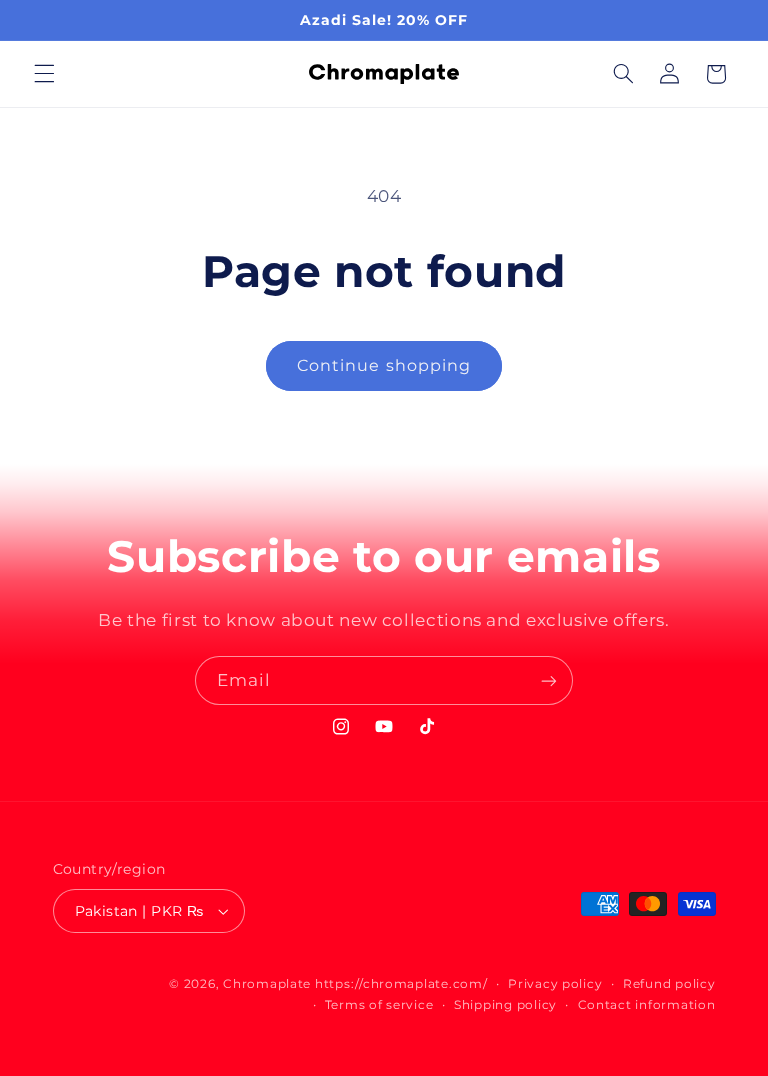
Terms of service (379, 1005)
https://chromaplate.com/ (401, 984)
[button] (44, 74)
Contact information (647, 1005)
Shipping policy (505, 1005)
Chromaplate (267, 984)
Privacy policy (555, 984)
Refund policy (669, 984)
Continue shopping (384, 365)
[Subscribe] (549, 680)
